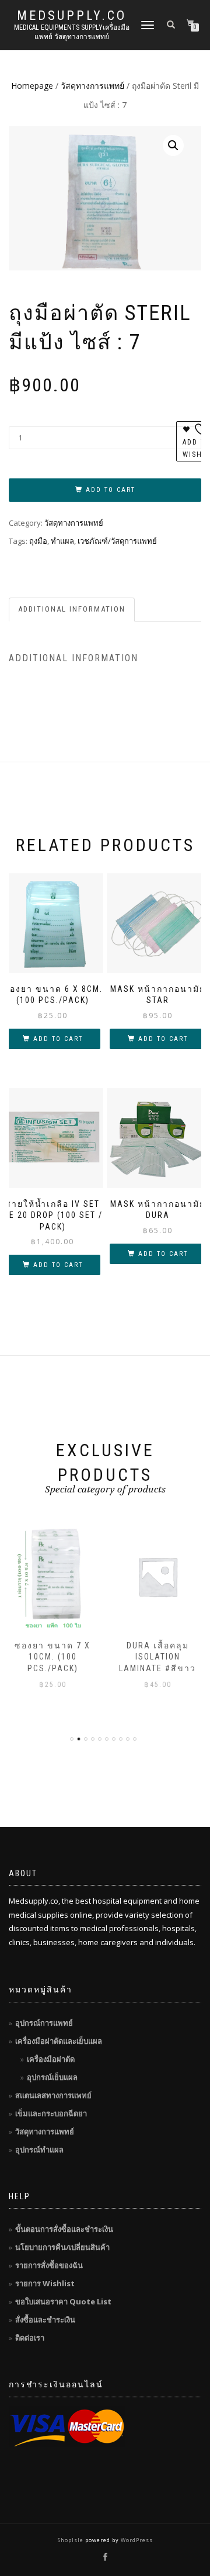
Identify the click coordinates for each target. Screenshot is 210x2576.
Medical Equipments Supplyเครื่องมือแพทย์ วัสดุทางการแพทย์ (72, 32)
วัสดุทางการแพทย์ (92, 86)
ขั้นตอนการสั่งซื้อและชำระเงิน (64, 2229)
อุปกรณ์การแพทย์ (44, 2023)
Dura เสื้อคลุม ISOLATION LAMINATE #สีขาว (157, 1657)
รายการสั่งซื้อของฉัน (49, 2265)
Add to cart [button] (58, 1039)
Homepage (32, 86)
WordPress (136, 2540)
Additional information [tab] (72, 609)
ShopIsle (71, 2540)
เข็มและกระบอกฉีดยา (51, 2113)
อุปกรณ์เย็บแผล (52, 2077)
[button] (173, 145)
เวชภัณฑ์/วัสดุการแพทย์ (117, 541)
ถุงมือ (38, 541)
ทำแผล (62, 541)
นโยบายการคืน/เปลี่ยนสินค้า (62, 2247)
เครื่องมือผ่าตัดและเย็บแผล (59, 2041)
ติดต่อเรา (30, 2338)
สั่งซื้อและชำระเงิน (45, 2320)
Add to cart (111, 490)
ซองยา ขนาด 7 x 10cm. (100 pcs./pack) (52, 1657)
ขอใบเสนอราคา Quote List (63, 2301)
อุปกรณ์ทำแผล (39, 2150)
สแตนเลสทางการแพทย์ (53, 2095)
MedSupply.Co (72, 16)
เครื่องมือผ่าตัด (51, 2059)
